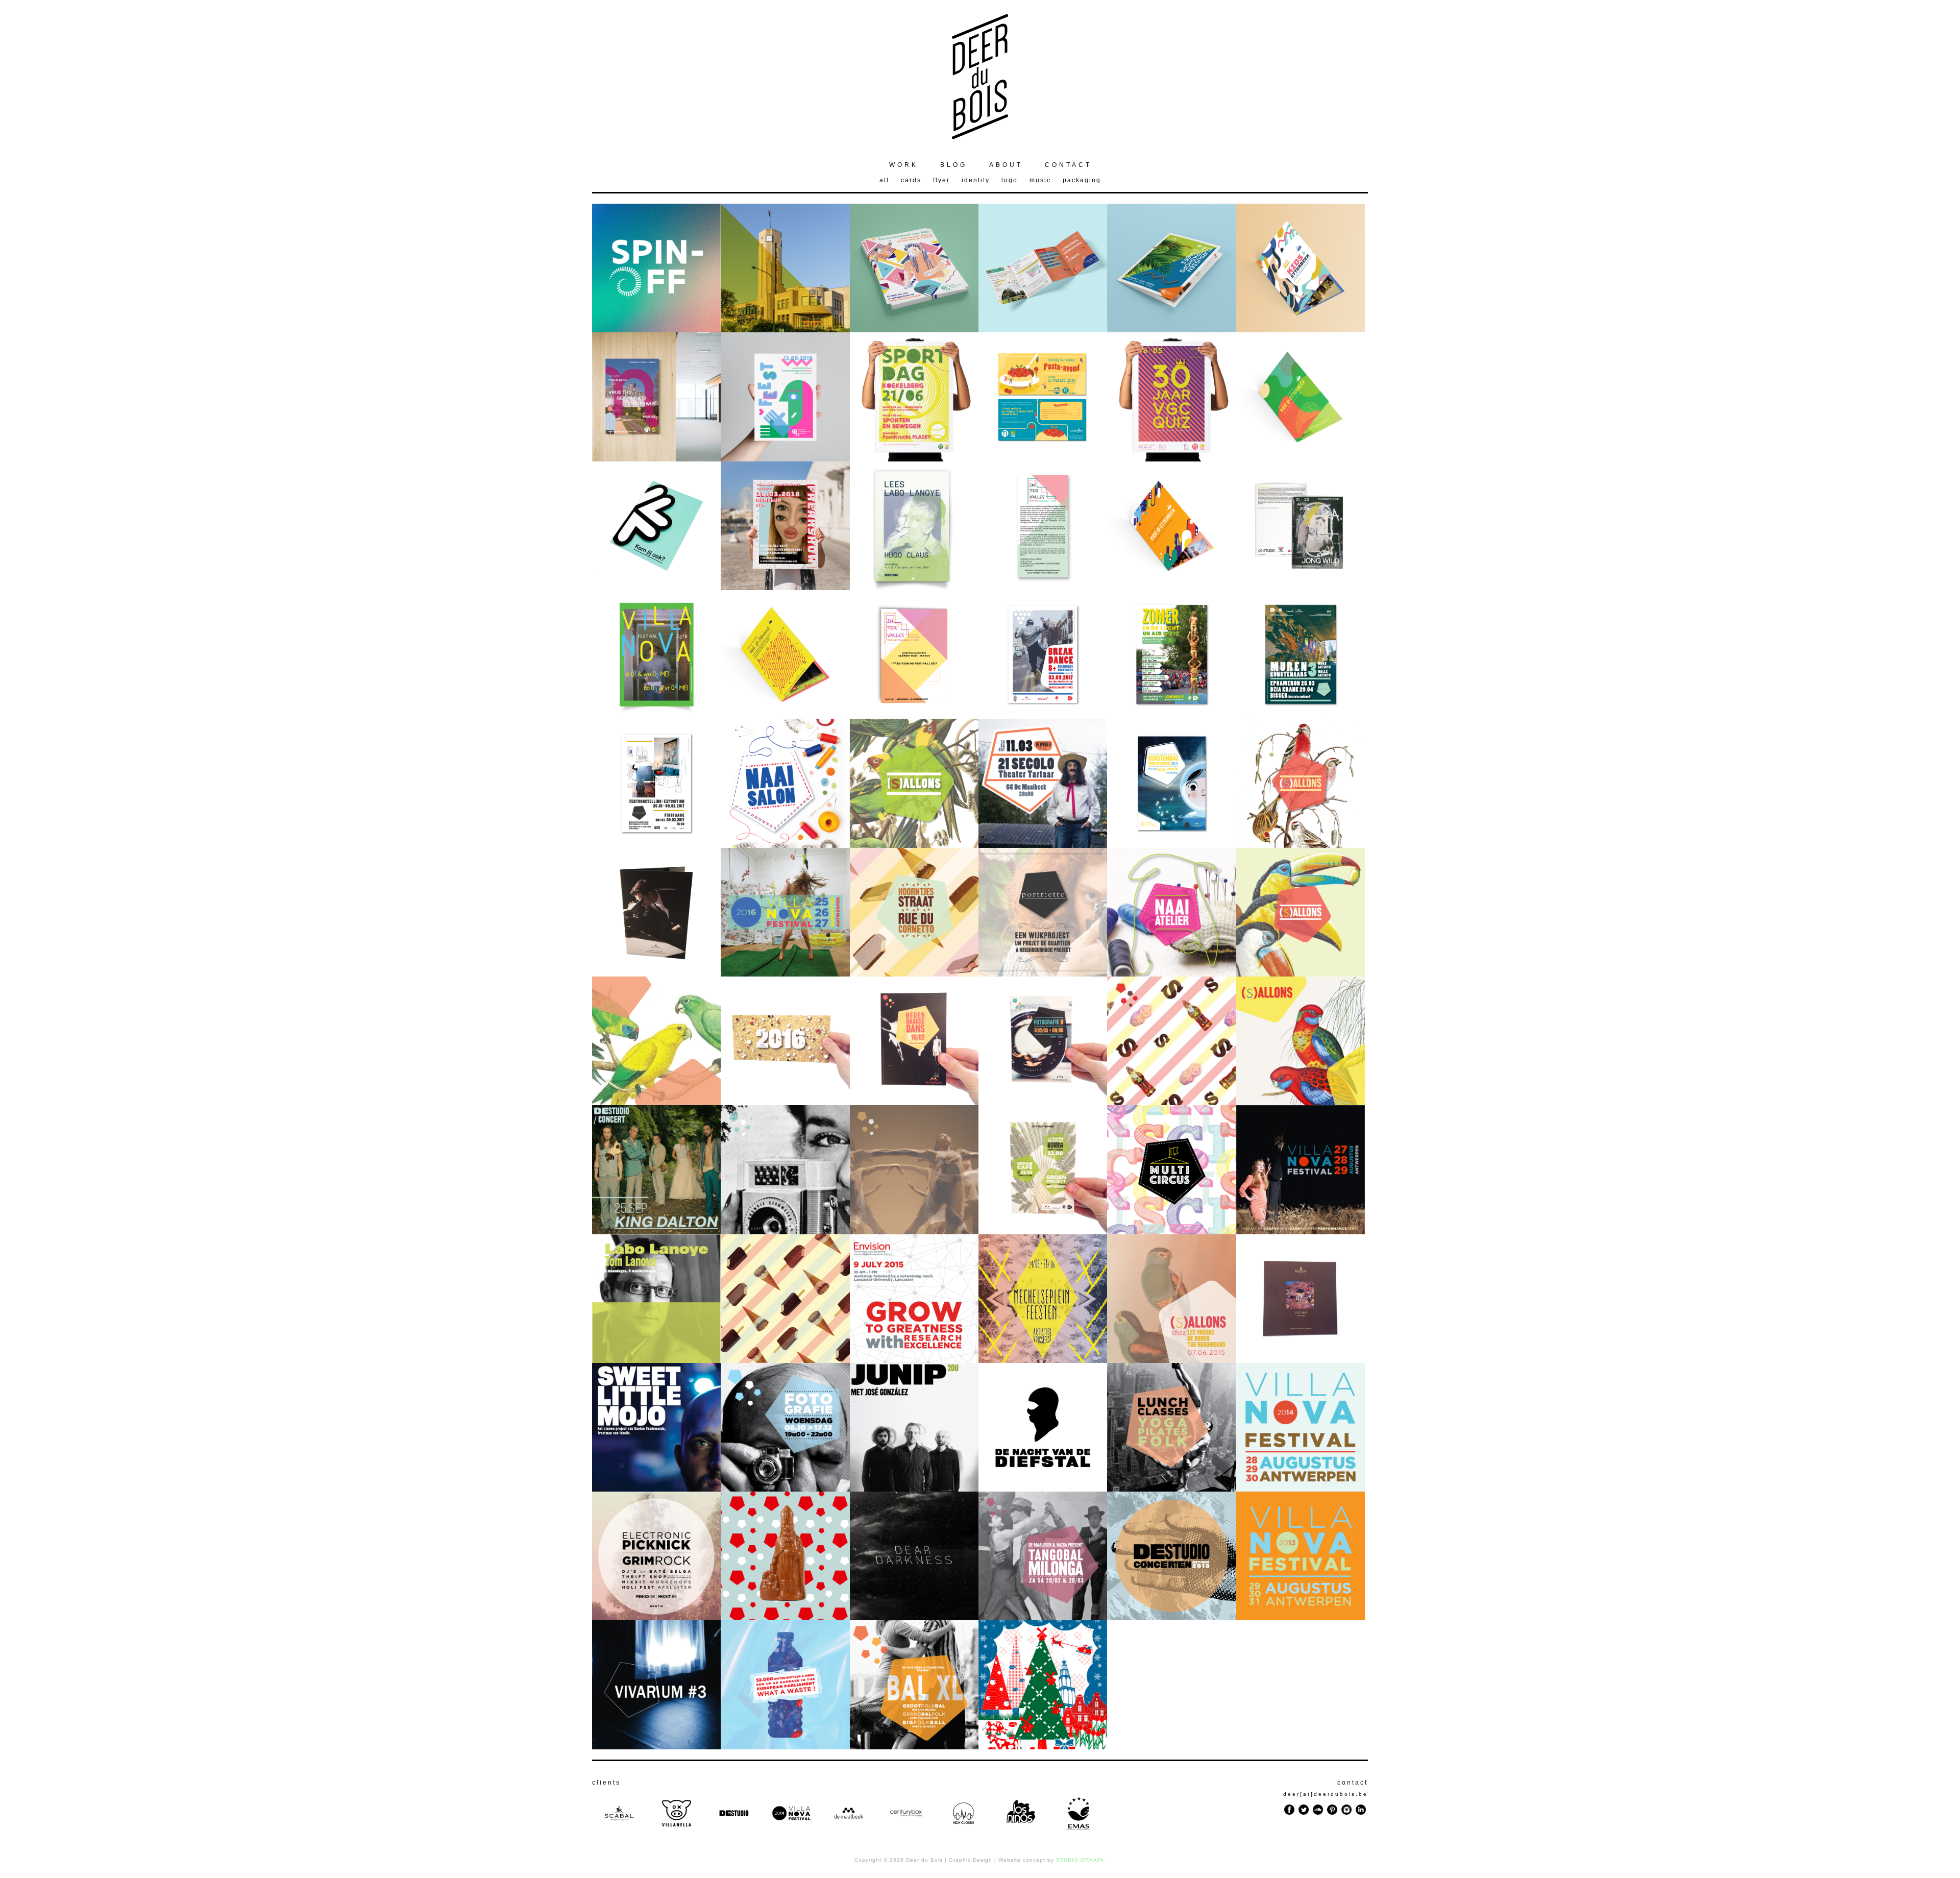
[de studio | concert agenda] (1171, 1617)
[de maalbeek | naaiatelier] (785, 845)
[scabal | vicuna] (1301, 1360)
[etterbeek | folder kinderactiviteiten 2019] (1301, 459)
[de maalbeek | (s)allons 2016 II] (1301, 845)
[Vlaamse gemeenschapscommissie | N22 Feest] (785, 459)
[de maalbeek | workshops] (785, 1489)
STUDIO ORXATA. (1081, 1860)
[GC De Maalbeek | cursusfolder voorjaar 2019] (1171, 330)
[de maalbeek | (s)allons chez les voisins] (1301, 1102)
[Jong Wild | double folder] (1301, 587)
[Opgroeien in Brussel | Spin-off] (656, 330)
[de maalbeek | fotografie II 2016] (1043, 1102)
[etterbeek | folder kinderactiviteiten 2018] (1171, 587)
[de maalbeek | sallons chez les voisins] (1171, 1360)
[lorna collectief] (656, 1747)
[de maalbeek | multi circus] (1171, 1231)
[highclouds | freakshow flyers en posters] (785, 587)
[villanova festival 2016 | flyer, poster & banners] (785, 974)
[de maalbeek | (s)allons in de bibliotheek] (656, 1102)
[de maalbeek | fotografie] (785, 1231)
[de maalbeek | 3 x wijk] (785, 1360)
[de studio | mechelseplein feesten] (1043, 1360)
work (904, 165)
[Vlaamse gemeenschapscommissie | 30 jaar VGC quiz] (1171, 459)
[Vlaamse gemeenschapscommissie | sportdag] (914, 459)
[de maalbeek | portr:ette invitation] (1043, 974)
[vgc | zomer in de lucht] (1171, 716)
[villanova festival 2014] (1301, 1489)
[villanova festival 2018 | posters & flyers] (656, 716)
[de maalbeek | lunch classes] (1171, 1489)
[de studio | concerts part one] (656, 1489)
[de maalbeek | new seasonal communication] (1043, 716)
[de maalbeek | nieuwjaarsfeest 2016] (785, 1102)
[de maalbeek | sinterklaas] (785, 1617)
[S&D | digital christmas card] (1043, 1747)
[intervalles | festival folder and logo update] (1043, 587)
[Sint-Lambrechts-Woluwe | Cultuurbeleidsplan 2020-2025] (785, 330)
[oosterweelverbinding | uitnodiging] (656, 587)
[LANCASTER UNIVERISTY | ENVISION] (914, 1360)
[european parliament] (785, 1747)
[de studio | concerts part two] (914, 1489)
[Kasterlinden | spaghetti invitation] (1043, 459)
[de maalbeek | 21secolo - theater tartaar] (1043, 845)
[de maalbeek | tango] (1043, 1617)
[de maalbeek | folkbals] (914, 1747)
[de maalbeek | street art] (1301, 716)
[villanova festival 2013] (1301, 1617)
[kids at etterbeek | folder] (785, 716)
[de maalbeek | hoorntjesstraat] (914, 974)
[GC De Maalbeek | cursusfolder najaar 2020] (1043, 330)
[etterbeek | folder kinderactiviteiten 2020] (1301, 330)
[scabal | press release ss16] (656, 974)
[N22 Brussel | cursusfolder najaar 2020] (914, 330)
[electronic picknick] (656, 1617)
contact (1068, 165)
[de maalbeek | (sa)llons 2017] (914, 845)
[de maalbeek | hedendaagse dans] (914, 1231)
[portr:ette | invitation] (656, 845)
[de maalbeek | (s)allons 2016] (1301, 974)
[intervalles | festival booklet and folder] (914, 716)
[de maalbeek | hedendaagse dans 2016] (914, 1102)
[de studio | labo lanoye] (914, 587)
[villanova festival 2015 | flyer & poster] (1301, 1231)
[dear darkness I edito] (914, 1617)
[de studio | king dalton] (656, 1231)
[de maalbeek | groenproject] (1043, 1231)
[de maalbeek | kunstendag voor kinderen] (1171, 845)
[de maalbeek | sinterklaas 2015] (1171, 1102)
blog (954, 165)
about (1006, 165)
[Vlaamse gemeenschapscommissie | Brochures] (656, 459)
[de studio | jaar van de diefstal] (1043, 1489)
